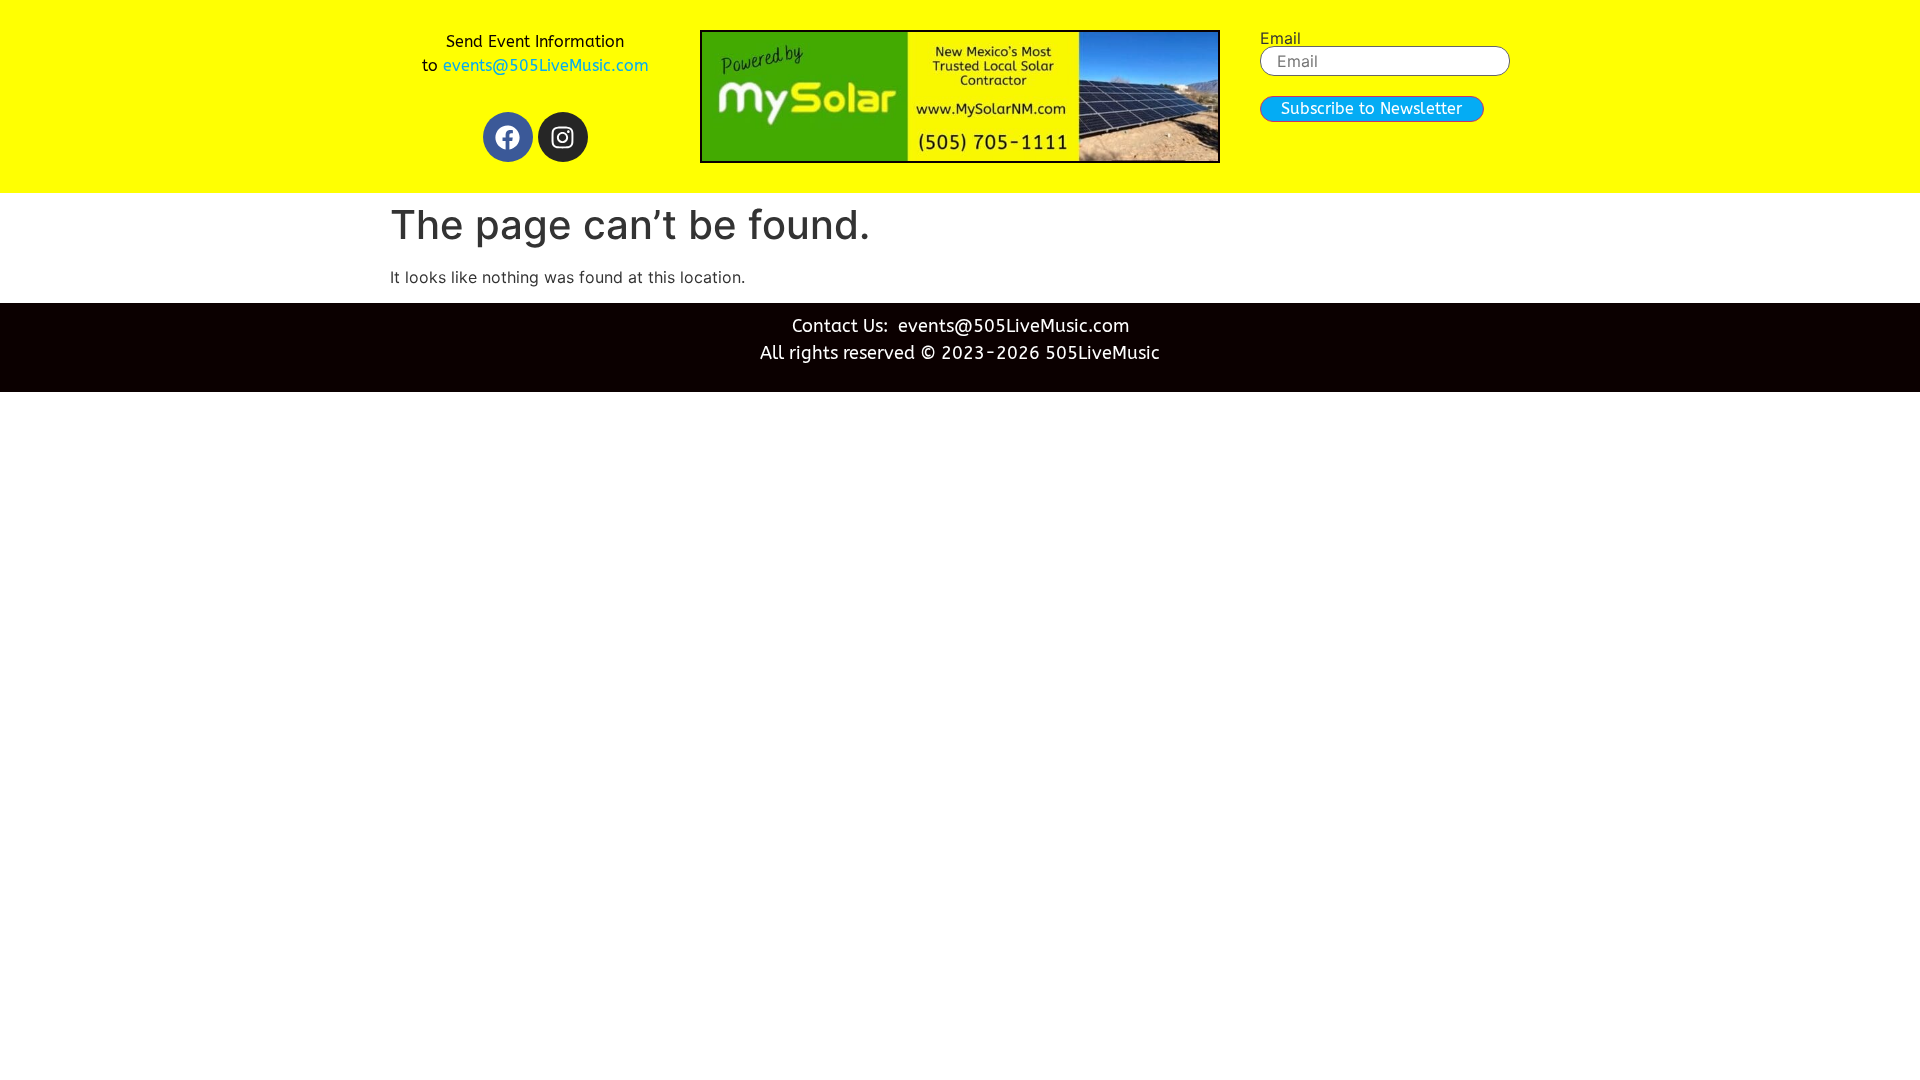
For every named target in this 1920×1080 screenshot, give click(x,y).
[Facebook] (508, 137)
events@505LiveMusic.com (546, 65)
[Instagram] (563, 137)
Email (1280, 38)
